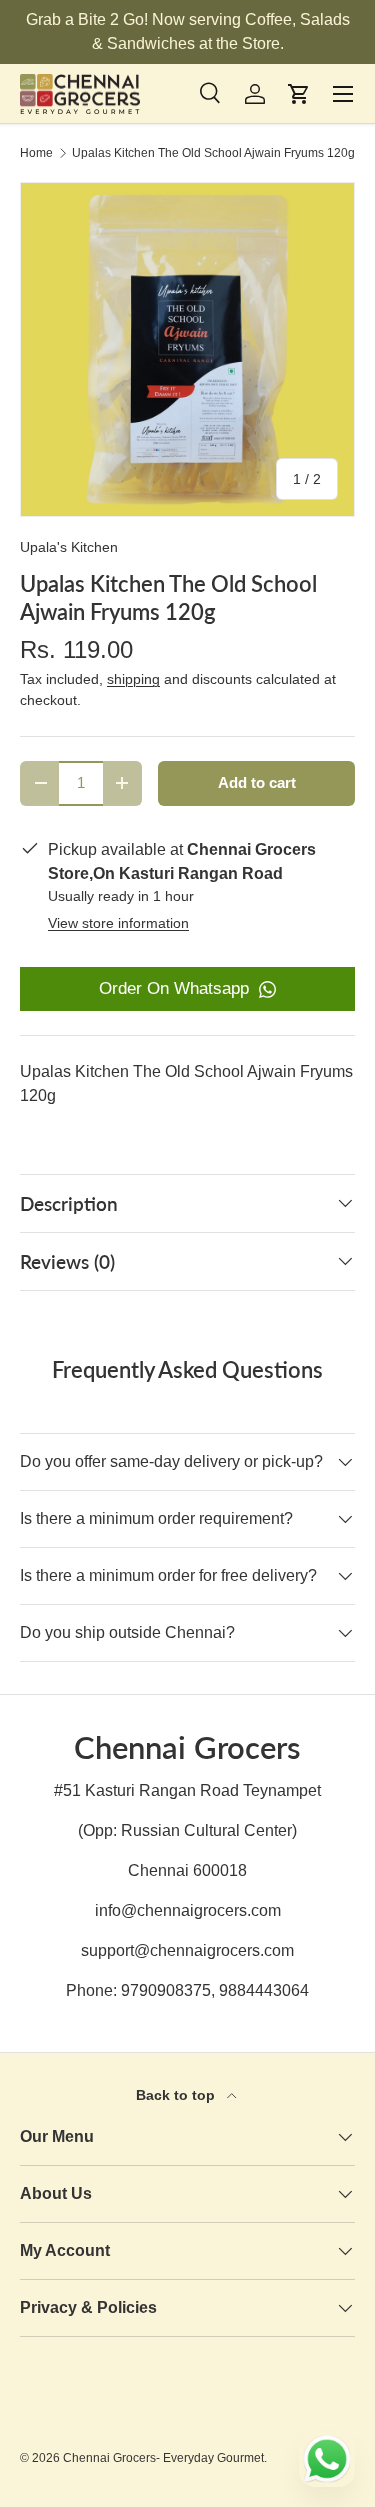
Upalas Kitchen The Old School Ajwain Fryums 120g (213, 153)
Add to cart (257, 783)
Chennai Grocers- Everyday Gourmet (163, 2458)
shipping (133, 679)
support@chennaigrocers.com (187, 1950)
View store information (118, 923)
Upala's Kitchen (69, 547)
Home (36, 153)
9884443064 (264, 1990)
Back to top (177, 2095)
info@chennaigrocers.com (188, 1910)
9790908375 (166, 1990)
